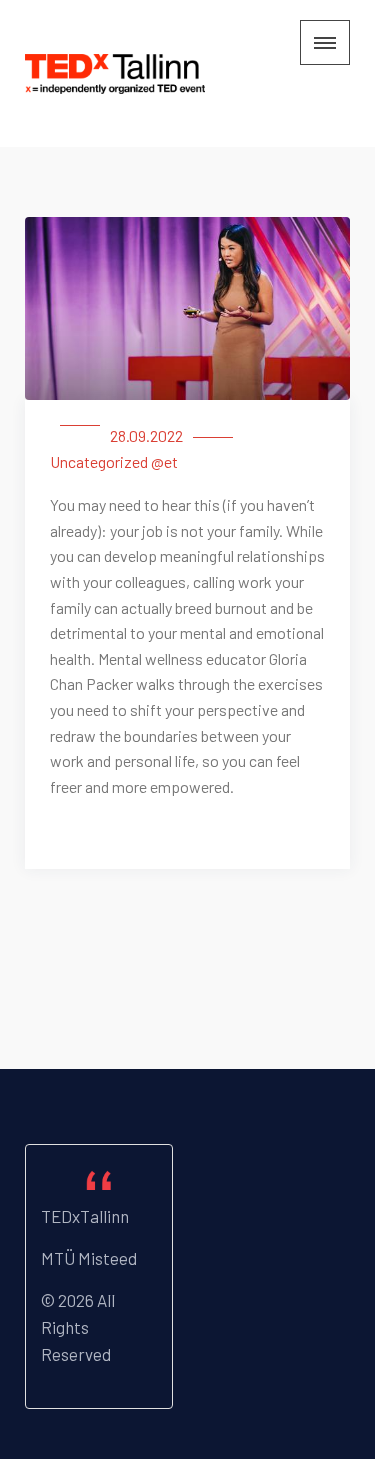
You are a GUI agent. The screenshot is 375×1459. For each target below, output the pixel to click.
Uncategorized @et (114, 461)
